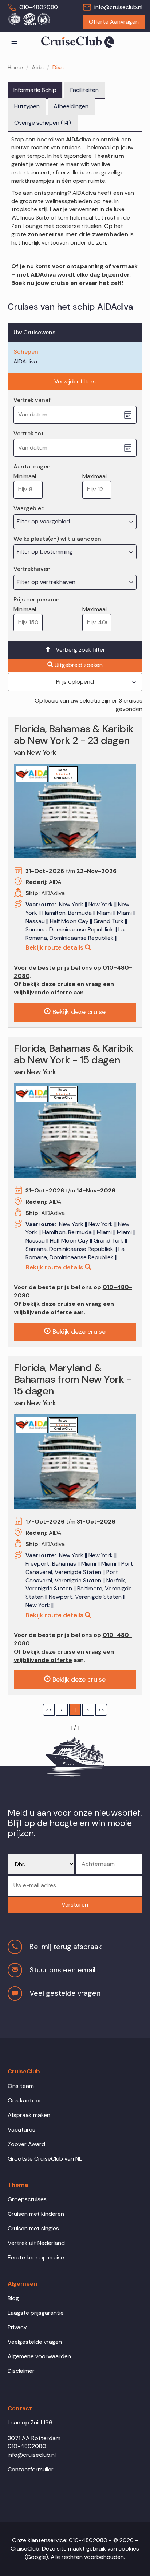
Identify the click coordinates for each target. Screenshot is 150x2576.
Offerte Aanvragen (114, 22)
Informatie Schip (35, 90)
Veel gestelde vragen (65, 1993)
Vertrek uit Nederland (36, 2243)
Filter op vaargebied (44, 521)
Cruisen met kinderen (36, 2214)
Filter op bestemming (46, 552)
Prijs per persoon (37, 599)
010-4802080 (39, 7)
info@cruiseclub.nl (118, 7)
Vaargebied (29, 508)
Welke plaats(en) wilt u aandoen (57, 539)
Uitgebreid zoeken (79, 665)
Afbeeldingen (71, 106)
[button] (75, 1905)
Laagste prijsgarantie (36, 2313)
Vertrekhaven (32, 569)
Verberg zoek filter (80, 650)
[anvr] (14, 19)
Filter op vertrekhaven (47, 582)
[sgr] (29, 19)
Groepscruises (27, 2199)
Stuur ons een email (62, 1970)
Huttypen (27, 106)
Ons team (21, 2086)
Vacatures (21, 2130)
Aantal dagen (32, 466)
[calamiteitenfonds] (44, 19)
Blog (13, 2298)
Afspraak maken (29, 2115)
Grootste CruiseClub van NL (45, 2159)
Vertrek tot (29, 433)
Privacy (17, 2327)
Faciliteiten (84, 90)
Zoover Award (26, 2144)
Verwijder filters (75, 381)
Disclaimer (21, 2371)
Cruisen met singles (33, 2228)
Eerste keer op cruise (36, 2257)
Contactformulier (31, 2469)
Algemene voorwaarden (39, 2356)
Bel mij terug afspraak (66, 1947)
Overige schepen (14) (43, 123)
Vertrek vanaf (32, 400)
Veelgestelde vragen (35, 2342)
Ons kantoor (25, 2100)
